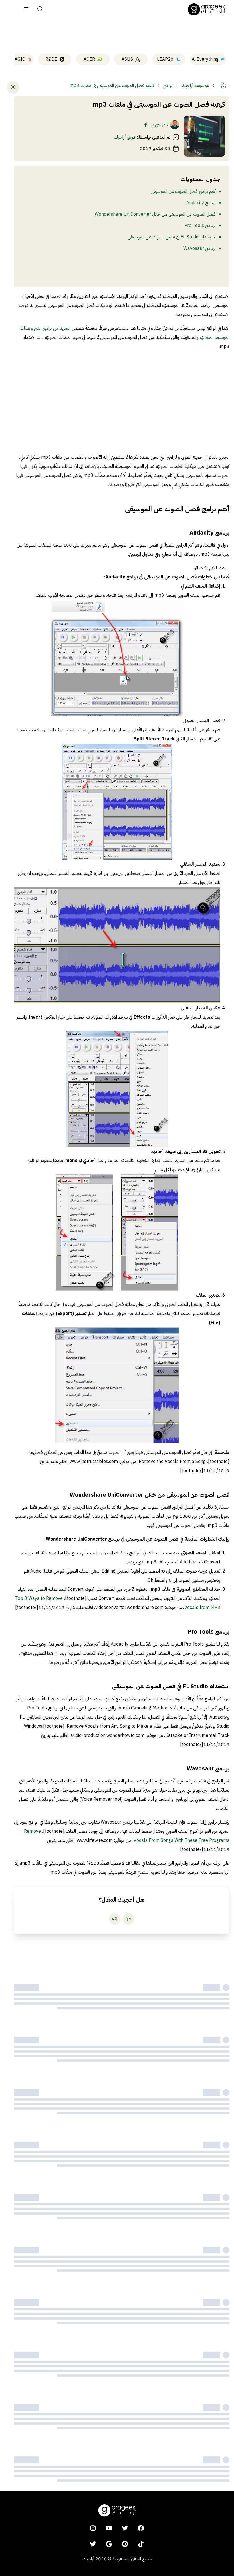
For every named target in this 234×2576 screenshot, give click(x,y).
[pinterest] (125, 2544)
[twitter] (125, 2528)
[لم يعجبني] (115, 1919)
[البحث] (40, 9)
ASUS (127, 59)
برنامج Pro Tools (200, 226)
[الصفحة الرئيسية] (207, 9)
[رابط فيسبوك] (146, 125)
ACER (89, 59)
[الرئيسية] (224, 86)
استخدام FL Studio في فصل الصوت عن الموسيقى (172, 237)
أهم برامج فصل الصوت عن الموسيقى (183, 191)
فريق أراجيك (125, 137)
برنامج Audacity (201, 203)
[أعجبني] (128, 1919)
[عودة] (13, 87)
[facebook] (141, 2528)
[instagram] (93, 2528)
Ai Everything (205, 59)
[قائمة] (26, 9)
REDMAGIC (13, 59)
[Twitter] (93, 2544)
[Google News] (109, 2544)
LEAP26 (165, 59)
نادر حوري (160, 125)
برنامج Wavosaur (200, 248)
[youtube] (109, 2528)
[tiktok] (141, 2544)
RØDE (51, 59)
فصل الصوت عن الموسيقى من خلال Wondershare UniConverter (155, 214)
